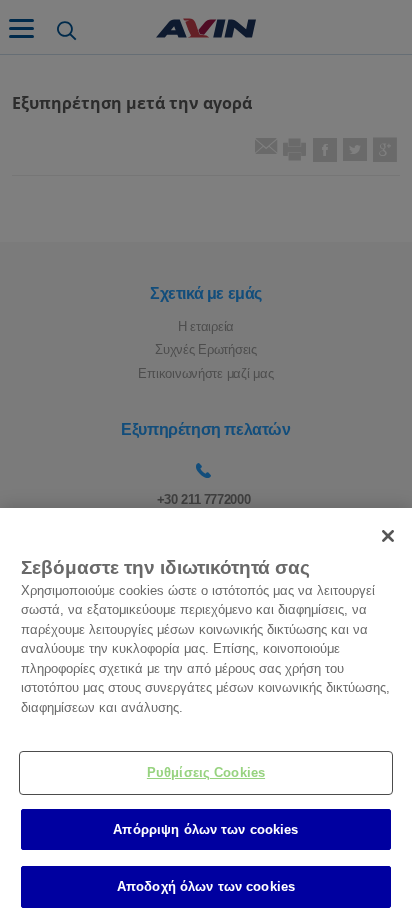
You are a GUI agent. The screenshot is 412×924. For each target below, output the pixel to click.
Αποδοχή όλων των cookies (206, 886)
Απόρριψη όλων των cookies (205, 829)
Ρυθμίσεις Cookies (206, 772)
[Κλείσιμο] (388, 536)
